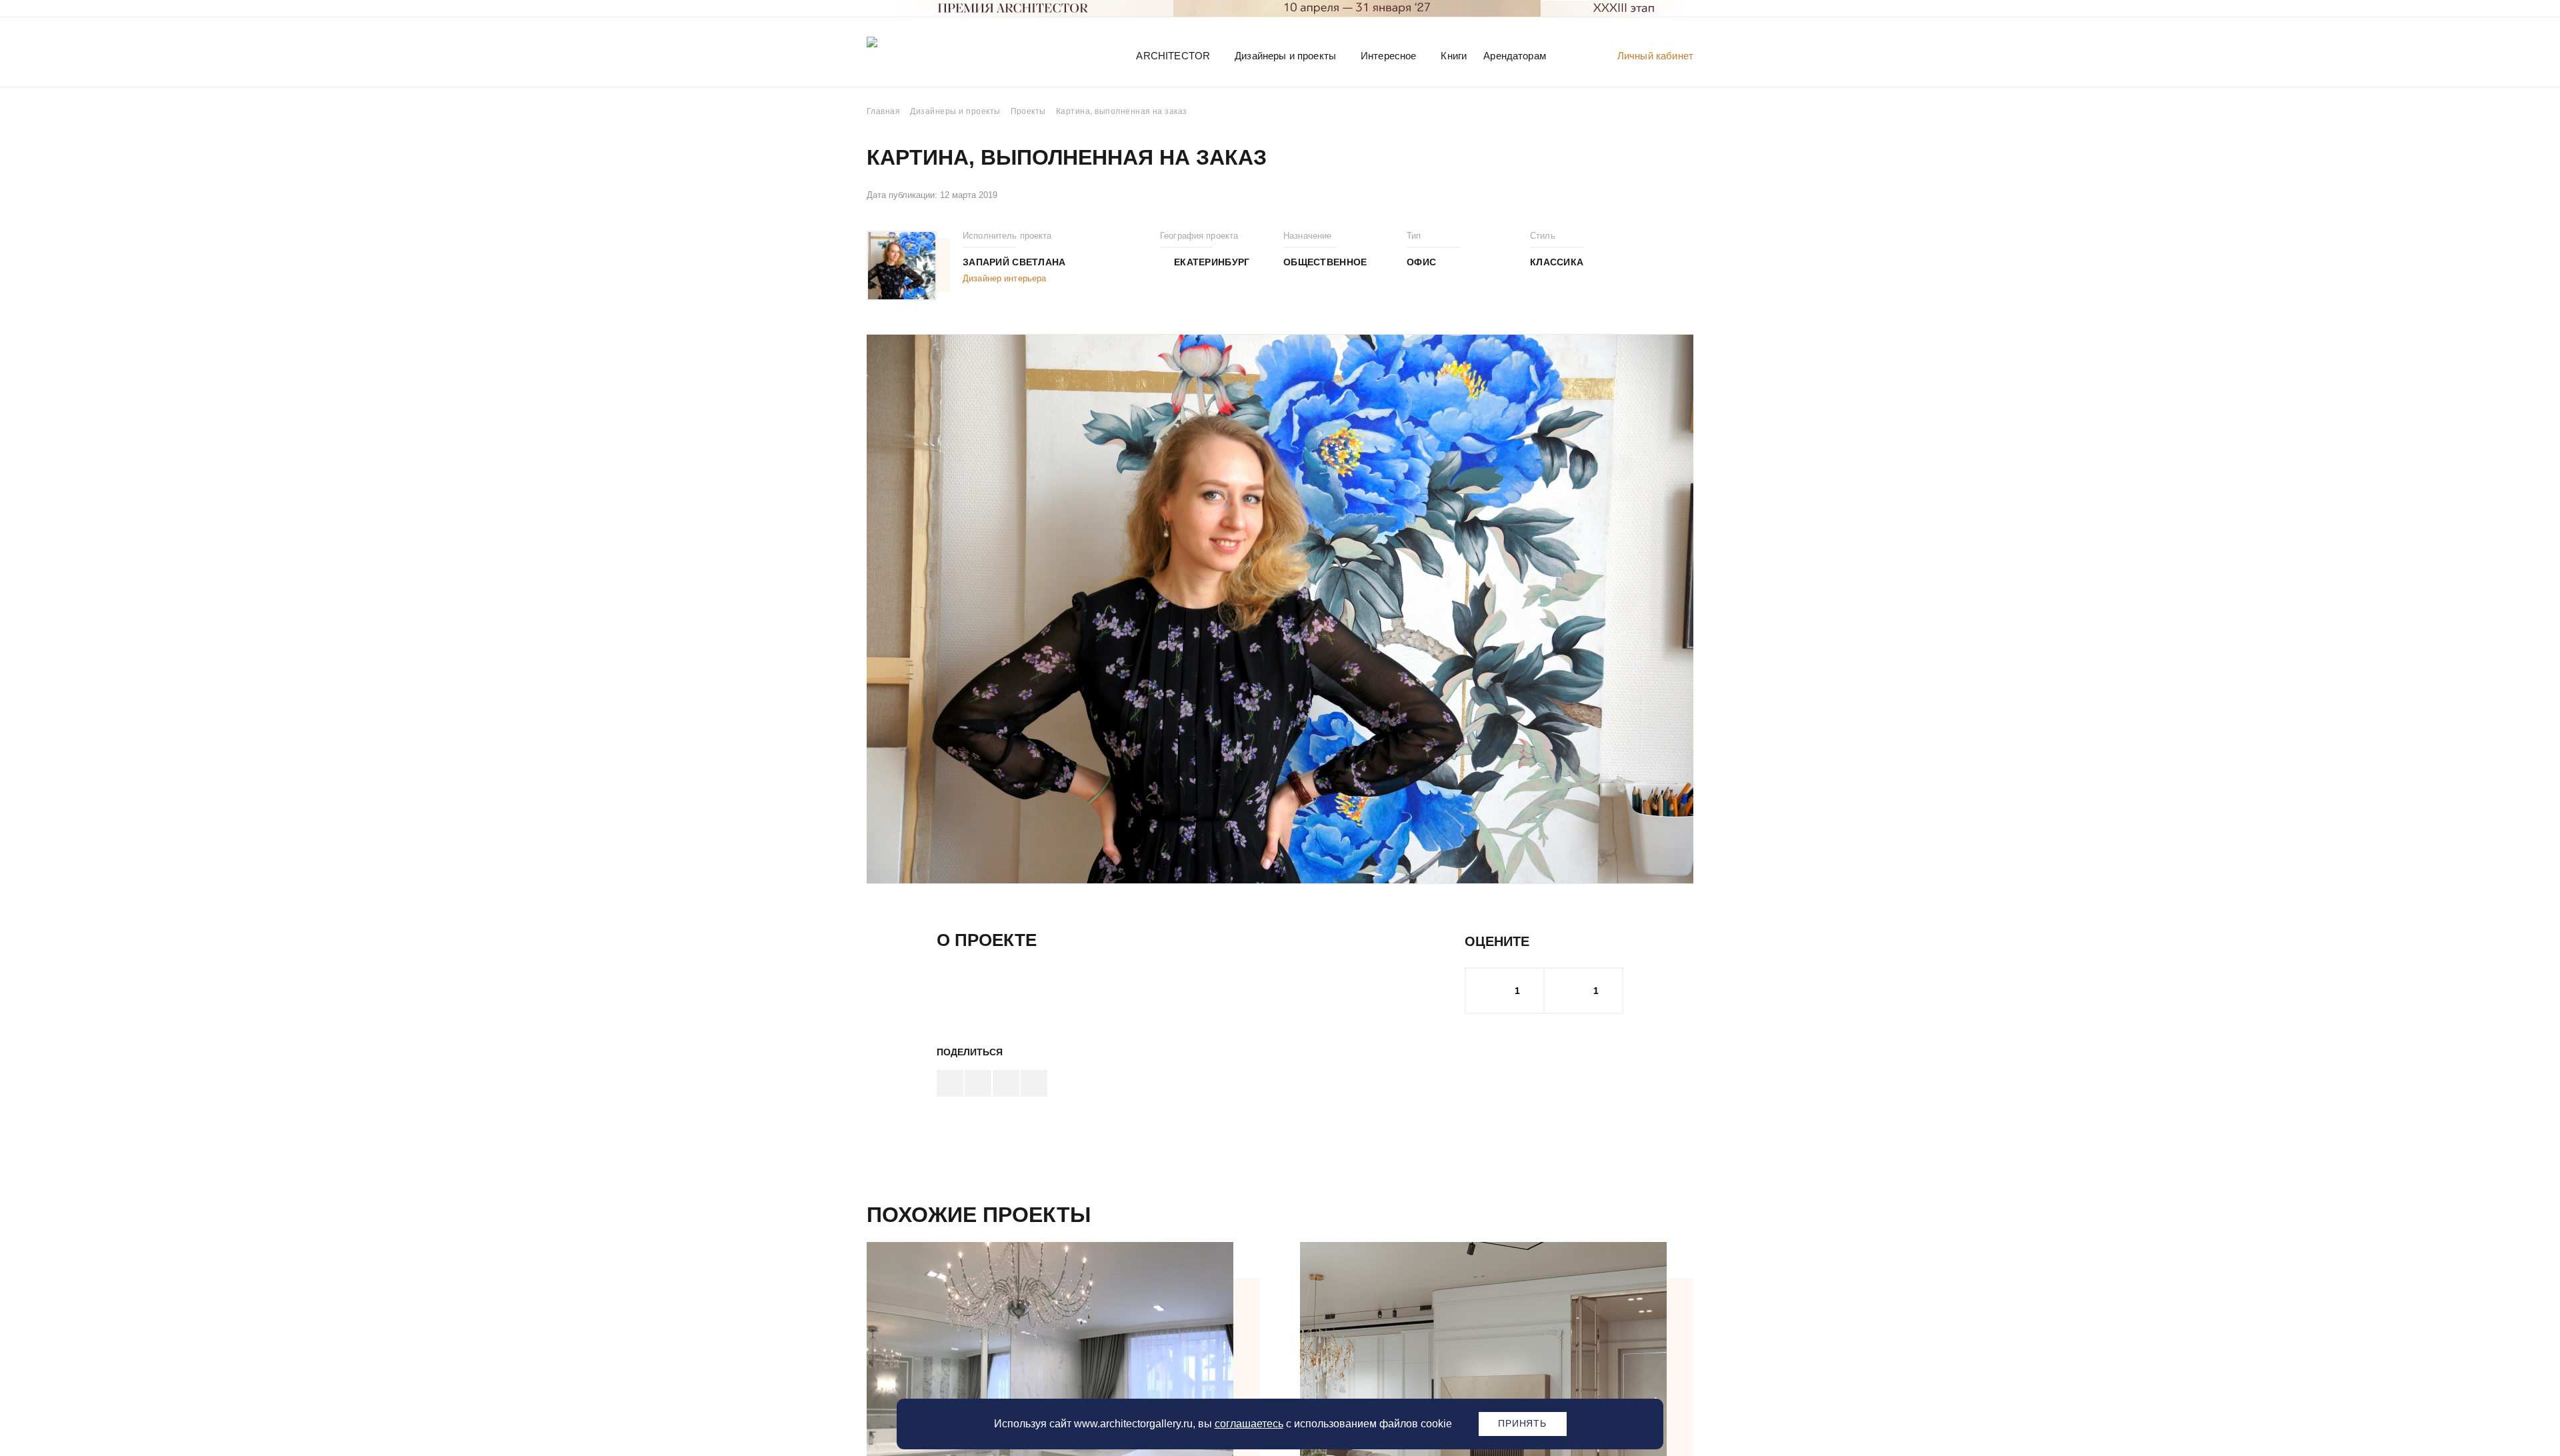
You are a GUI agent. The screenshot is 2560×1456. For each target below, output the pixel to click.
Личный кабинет (1655, 56)
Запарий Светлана (1014, 262)
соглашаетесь (1249, 1424)
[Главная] (936, 55)
